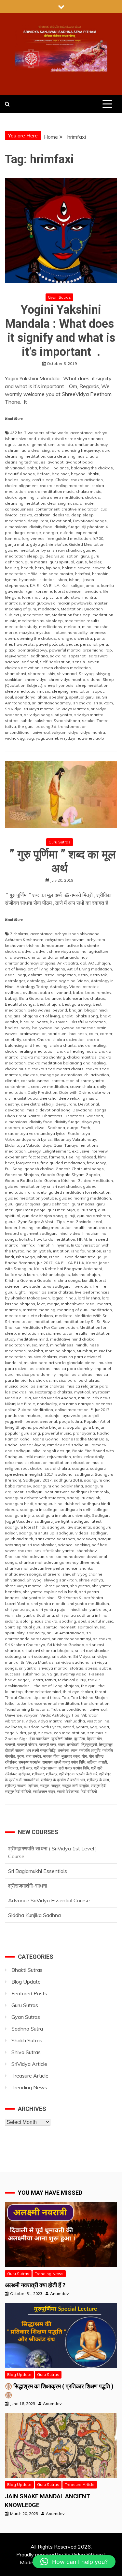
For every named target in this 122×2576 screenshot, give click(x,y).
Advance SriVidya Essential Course (49, 1878)
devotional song (55, 1110)
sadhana (39, 656)
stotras (12, 721)
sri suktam (103, 703)
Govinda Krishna (60, 1180)
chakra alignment (21, 486)
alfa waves (15, 957)
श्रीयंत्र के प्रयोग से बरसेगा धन (63, 1780)
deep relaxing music (78, 1098)
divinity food (41, 527)
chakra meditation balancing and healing (67, 1063)
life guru (13, 597)
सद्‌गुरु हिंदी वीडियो (18, 1791)
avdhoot (55, 462)
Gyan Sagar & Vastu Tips (41, 1222)
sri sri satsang (36, 1656)
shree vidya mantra (67, 679)
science (12, 662)
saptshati (77, 656)
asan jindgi (15, 975)
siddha (94, 679)
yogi (40, 738)
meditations (51, 627)
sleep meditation (92, 685)
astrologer (15, 981)
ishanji (75, 580)
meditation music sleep (40, 621)
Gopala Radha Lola (24, 1180)
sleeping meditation (71, 691)
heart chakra (99, 1227)
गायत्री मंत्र (47, 1744)
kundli (88, 1280)
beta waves (39, 1010)
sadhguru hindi (19, 1504)
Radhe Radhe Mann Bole (84, 1439)
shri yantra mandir (48, 1603)
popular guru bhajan (86, 1427)
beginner (60, 474)
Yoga (104, 1727)
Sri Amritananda (69, 1633)
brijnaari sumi (54, 1034)
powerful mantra (65, 650)
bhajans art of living (41, 1016)
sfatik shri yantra (59, 1551)
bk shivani (59, 1022)
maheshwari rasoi (78, 1304)
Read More (14, 418)
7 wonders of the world (46, 433)
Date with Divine (75, 1092)
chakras (92, 497)
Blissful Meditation (88, 1022)
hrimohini (101, 574)
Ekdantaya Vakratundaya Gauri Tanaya (42, 1145)
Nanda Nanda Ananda (54, 1398)
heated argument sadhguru (31, 1233)
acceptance (81, 433)
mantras (13, 603)
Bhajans (13, 1016)
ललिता (92, 1762)
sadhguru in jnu (19, 1515)
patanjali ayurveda (62, 1415)
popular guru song (22, 1433)
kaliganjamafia (85, 585)
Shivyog (86, 674)
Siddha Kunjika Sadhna (34, 1893)
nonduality (78, 632)
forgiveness (33, 538)
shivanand (67, 674)
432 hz (16, 433)
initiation (47, 580)
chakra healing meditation (65, 486)
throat (101, 1692)
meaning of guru (20, 609)
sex (38, 1551)
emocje (34, 533)
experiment (86, 533)
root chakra (32, 1468)
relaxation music (87, 1462)
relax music (16, 1462)
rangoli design (56, 1451)
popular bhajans (49, 1427)
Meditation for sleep (71, 615)
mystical (44, 632)
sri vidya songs (38, 715)
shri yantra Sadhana (35, 1615)
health (27, 568)
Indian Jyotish (38, 1251)
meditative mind (33, 1339)
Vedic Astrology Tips (60, 1715)
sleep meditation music (27, 691)
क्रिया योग (94, 1739)
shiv (51, 674)
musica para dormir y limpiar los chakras (54, 1374)
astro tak (98, 975)
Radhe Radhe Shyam (25, 1445)
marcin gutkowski (39, 603)
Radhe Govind (45, 1439)
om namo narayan (76, 1404)
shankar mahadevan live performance (41, 1568)
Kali (65, 585)
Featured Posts (29, 1993)
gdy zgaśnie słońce (48, 544)
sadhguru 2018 (68, 1480)
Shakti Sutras (27, 2040)
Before (43, 474)
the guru (26, 726)
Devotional (61, 521)
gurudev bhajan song (42, 1216)
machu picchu (45, 597)
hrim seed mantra (56, 574)
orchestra (83, 638)
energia (50, 533)
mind (87, 627)
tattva (10, 726)
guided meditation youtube (31, 1198)
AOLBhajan (99, 963)
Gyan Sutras (59, 297)
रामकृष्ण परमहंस (29, 1762)
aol (83, 963)
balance (61, 468)
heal (98, 1222)
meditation (48, 609)
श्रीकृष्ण (24, 1774)
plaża (10, 650)
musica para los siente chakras (35, 1386)
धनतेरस (63, 1750)
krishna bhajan (86, 1274)
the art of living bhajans (57, 1686)
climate (87, 503)
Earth (85, 1128)
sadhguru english (84, 1498)
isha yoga (25, 1257)
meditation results (82, 621)
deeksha (61, 515)
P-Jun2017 (100, 1410)
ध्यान (74, 1750)
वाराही (103, 1762)
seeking (82, 1545)
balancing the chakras (92, 468)
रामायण (47, 1762)
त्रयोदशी (73, 1744)
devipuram (38, 521)
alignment (37, 444)
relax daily (94, 1457)
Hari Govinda (79, 1222)
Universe (13, 1715)
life (106, 591)
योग (84, 1756)
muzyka (27, 632)
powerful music (56, 1433)
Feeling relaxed (81, 1157)
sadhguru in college (39, 1509)
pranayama (84, 1433)
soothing (68, 1621)
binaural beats (34, 1022)
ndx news (102, 1398)
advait (44, 439)
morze (11, 632)
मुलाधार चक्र (71, 1756)
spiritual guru (81, 697)
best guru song (76, 1004)
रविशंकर (11, 1762)
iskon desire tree (80, 1257)
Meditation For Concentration (50, 1327)
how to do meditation (55, 1239)
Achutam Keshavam (24, 940)
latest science (67, 591)
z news (45, 1733)
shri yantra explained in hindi (50, 1592)
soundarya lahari (31, 697)
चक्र (61, 1744)
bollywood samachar (75, 1028)
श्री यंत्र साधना (45, 1768)
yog (30, 738)
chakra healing (92, 1045)
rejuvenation (17, 656)
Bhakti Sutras (27, 1970)
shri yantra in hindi (39, 1598)
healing (12, 568)
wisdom (32, 1727)
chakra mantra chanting (43, 1057)
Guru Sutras (60, 842)
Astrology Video (65, 987)
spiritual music (91, 1627)
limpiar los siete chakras (50, 1292)
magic (53, 1304)
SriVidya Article (29, 2064)
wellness (14, 1727)
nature (60, 632)
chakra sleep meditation (60, 497)
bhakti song (87, 1016)
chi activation (97, 1075)
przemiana (93, 650)
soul (9, 697)
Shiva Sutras (26, 2052)
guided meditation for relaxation (79, 1192)
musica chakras (42, 1357)
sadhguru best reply (90, 1492)
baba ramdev (98, 992)
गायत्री (10, 1744)
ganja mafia (16, 544)
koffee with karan (21, 1274)
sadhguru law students (69, 1527)
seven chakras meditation (66, 668)
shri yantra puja (20, 1609)
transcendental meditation (54, 1703)
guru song (86, 1210)
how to (84, 568)
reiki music (35, 1457)
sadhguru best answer (47, 1492)
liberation (92, 591)
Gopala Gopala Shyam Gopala (70, 1175)
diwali (27, 1128)
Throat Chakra (18, 1697)
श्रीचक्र (38, 1774)
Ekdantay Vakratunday (75, 1139)
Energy (34, 1151)
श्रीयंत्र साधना (16, 1786)
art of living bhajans (46, 969)
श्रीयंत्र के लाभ (98, 1780)
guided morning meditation (85, 1198)
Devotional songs (90, 521)
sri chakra (82, 703)
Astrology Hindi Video (68, 981)
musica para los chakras (76, 1380)
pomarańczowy (32, 650)
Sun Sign (50, 1674)
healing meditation (54, 1227)
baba (32, 468)
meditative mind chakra (72, 1339)
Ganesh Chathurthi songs (80, 1169)
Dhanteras (52, 1116)
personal (89, 644)
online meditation (72, 1410)
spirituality (15, 1633)
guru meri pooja (30, 1210)
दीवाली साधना (15, 1750)
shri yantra (80, 1586)
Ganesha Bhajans (22, 1175)
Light (20, 1292)
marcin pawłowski (75, 603)
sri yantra (63, 715)
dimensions (16, 527)
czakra (26, 515)
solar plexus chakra (39, 1621)
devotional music (21, 1110)
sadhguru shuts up (37, 1533)
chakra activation (87, 480)
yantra (82, 1727)
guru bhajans (28, 1204)
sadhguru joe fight (52, 1521)
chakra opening (20, 497)
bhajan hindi (96, 1010)
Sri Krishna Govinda (66, 1645)
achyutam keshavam (65, 940)
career (106, 1034)
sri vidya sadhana (73, 1662)
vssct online (98, 1721)
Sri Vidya (13, 709)
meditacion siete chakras (29, 1316)
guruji (70, 1216)
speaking (58, 697)
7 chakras (19, 934)
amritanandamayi (92, 444)
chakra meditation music (51, 491)
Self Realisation (55, 662)
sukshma (43, 721)
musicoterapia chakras (50, 1392)
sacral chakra (57, 1468)
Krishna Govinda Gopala (28, 1280)
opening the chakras (36, 638)
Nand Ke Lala (18, 1398)
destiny (12, 1104)
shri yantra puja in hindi (58, 1609)
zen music (97, 1733)
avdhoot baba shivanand (47, 992)
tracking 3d (46, 726)
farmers (12, 538)
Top (65, 1697)
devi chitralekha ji (37, 1104)
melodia (72, 627)
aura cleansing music (67, 456)
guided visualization (59, 556)
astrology (36, 981)
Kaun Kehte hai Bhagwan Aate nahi (68, 1269)
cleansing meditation (25, 503)
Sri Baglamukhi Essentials (38, 1848)
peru (104, 644)
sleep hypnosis (59, 685)
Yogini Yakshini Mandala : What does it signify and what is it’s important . (61, 331)
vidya (73, 732)
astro (83, 975)
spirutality (36, 1633)
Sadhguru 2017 (37, 1480)
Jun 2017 (45, 1263)
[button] (74, 2562)
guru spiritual (62, 562)
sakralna (58, 656)
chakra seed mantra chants (58, 1069)
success (13, 1674)
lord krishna (89, 1298)
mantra (89, 597)
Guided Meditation (87, 544)
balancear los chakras (84, 998)
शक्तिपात (11, 1768)
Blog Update (26, 1982)
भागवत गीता (51, 1756)
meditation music (34, 1333)
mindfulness (62, 1345)
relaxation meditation (49, 1462)
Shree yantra (56, 1586)
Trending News (29, 2087)
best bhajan (48, 1004)
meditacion (101, 1310)
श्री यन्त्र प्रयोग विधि (74, 1768)
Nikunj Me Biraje (20, 1404)
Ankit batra (68, 963)
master (101, 603)
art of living (15, 969)
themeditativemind (43, 1692)
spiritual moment (59, 1627)
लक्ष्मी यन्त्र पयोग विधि (70, 1762)
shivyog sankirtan (60, 1580)
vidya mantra (93, 732)
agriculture (15, 444)
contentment (47, 509)
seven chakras (19, 1551)
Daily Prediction (42, 1092)
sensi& (79, 662)
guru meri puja (61, 1210)
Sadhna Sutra (27, 2029)
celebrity (13, 1039)
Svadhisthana (67, 721)
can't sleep (43, 480)
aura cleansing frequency (76, 450)
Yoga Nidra (15, 1733)
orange (65, 638)
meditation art (36, 615)
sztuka (88, 721)
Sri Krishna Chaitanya (25, 1645)
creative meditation (80, 509)
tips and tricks (47, 1697)
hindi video (70, 1233)
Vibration (90, 1715)
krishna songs (67, 1280)
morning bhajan (60, 1351)
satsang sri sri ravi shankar (30, 1545)
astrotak (91, 987)
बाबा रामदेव (33, 1756)
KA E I (35, 585)
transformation (72, 726)
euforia (67, 533)
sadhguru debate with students (35, 1498)
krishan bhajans (55, 1274)
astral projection (60, 975)
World (68, 1727)
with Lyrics (51, 1727)
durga (19, 533)
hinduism (91, 1233)
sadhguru (84, 1474)
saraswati (98, 656)
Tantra (103, 721)
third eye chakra (78, 1692)
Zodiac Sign (16, 1739)
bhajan (76, 1010)
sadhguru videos (72, 1533)
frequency (96, 1163)
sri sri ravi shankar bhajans (47, 1650)
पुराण (20, 1756)
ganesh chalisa (39, 1169)
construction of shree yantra (78, 1081)
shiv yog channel (88, 1574)
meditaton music (21, 1345)
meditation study (21, 627)
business (78, 1034)
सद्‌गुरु (56, 1786)
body (25, 480)
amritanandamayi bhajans (30, 963)
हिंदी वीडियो (89, 1791)
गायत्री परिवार (27, 1744)
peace (72, 644)
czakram (42, 515)
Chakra (62, 480)
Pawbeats (24, 644)
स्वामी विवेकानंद (68, 1791)
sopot (98, 691)
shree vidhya (91, 1580)
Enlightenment (56, 1151)
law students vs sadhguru (46, 1286)
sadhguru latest (86, 1521)
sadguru (80, 1468)
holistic (69, 568)
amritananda (61, 444)
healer (95, 562)
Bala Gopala (31, 998)
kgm (29, 591)
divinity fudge (67, 527)
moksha (101, 627)
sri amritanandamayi (52, 703)
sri (98, 697)
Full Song (14, 1169)
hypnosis (28, 580)
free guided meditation (69, 538)
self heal (30, 662)
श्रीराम (33, 1786)
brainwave (30, 1034)
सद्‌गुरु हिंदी (99, 1786)
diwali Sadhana (50, 1128)
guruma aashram (94, 1216)
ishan (62, 580)
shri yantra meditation (88, 1603)
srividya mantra (89, 715)
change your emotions (61, 1075)
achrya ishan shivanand (77, 934)
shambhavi (15, 674)
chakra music (88, 491)
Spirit (10, 1627)
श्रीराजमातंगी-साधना (28, 1863)
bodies (12, 480)
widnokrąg (15, 738)
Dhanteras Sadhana (84, 1116)
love (26, 597)
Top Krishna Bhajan (89, 1697)
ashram (12, 450)
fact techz (38, 1157)
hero (40, 568)
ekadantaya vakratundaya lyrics (35, 1133)
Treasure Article (30, 2076)
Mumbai (84, 1351)
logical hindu (64, 1298)
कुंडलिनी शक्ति (62, 1739)
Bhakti (93, 474)
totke (21, 1703)
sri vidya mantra (39, 709)
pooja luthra (70, 1421)
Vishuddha (75, 1721)
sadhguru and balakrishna (58, 1486)
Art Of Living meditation (89, 969)
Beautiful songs (20, 474)
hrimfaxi (83, 574)
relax (78, 1457)
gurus (81, 562)
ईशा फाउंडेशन (40, 1739)
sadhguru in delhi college (84, 1509)
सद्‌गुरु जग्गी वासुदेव (75, 1786)
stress (91, 1668)
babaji (45, 468)
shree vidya (35, 679)
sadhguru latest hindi (25, 1527)
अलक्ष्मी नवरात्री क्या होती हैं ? (35, 2285)
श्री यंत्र (26, 1768)
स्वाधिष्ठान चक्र (44, 1791)
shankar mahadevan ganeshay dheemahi (59, 1562)
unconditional (18, 732)
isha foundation (86, 1251)
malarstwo (70, 597)
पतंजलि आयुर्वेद (90, 1750)
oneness (98, 632)
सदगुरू (45, 1786)
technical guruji (72, 1680)
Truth (55, 1709)
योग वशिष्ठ (96, 1756)
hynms (11, 580)
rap (109, 650)
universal (41, 732)
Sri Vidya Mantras (72, 709)
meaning (47, 1310)
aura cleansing (36, 450)
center (29, 1039)
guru (85, 556)
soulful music (101, 1621)
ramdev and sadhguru (68, 1445)
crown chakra (82, 1086)
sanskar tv (45, 1539)
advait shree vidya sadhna (77, 439)
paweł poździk (50, 644)
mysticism (101, 1392)
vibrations (14, 1721)
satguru (105, 1539)
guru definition (56, 1204)
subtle (27, 721)
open (10, 638)
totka (10, 1703)
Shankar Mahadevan (25, 1556)
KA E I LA (51, 585)
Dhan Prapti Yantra (23, 1116)
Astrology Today (32, 987)
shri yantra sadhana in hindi (82, 1615)
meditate (64, 1316)
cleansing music (62, 503)
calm (93, 1034)
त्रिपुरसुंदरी (89, 1744)
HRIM (33, 574)
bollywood (42, 1028)
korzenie (44, 591)
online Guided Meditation (29, 1410)
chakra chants (63, 1045)
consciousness (19, 509)
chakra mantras (82, 1057)
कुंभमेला (80, 1739)
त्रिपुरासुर (106, 1744)
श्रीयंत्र (52, 1774)
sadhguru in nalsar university (63, 1515)
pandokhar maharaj (24, 1415)
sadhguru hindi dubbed (57, 1504)
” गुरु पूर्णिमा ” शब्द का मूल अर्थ (61, 862)
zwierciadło (93, 738)
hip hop (53, 568)
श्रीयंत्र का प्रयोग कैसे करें (78, 1774)
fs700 (98, 538)
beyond (78, 474)
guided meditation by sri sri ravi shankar (43, 550)
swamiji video (73, 1674)
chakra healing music (77, 1051)
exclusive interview (90, 1151)
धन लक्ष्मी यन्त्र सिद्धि (41, 1750)
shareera (37, 674)
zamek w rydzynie (63, 738)
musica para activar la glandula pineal (60, 1363)
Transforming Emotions (27, 1709)
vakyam (59, 732)
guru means (36, 562)
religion (12, 1468)
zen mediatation (69, 1733)
